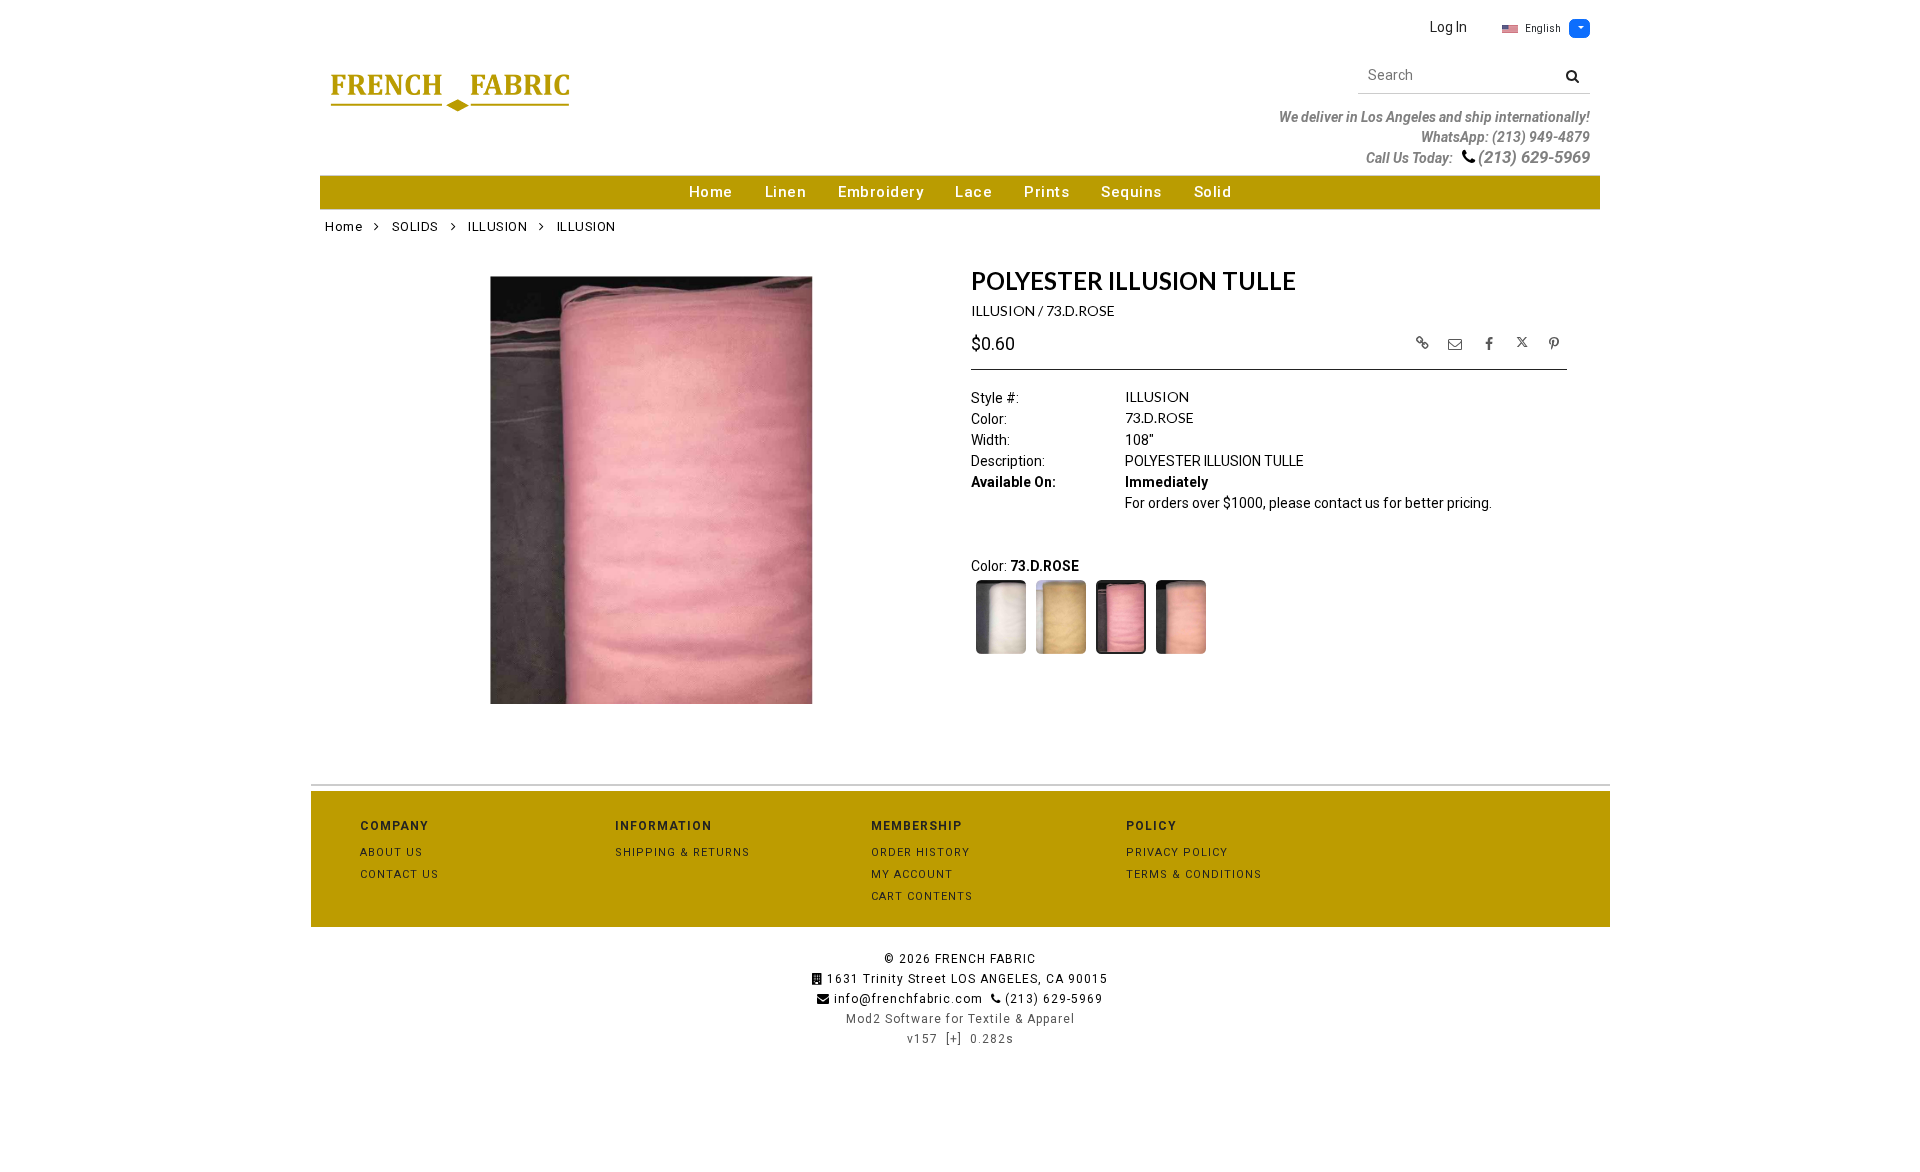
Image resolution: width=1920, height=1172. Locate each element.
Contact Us (399, 874)
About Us (391, 852)
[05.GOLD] (1061, 652)
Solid (1213, 192)
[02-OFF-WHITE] (1001, 652)
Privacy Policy (1177, 852)
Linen (786, 192)
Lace (973, 192)
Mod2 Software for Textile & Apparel (960, 1019)
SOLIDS (415, 226)
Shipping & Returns (682, 852)
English (1543, 28)
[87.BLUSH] (1181, 652)
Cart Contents (922, 896)
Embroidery (880, 192)
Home (711, 192)
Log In (1448, 27)
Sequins (1131, 192)
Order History (920, 852)
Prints (1046, 192)
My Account (912, 874)
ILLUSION (497, 226)
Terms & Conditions (1194, 874)
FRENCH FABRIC (985, 959)
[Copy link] (1422, 343)
